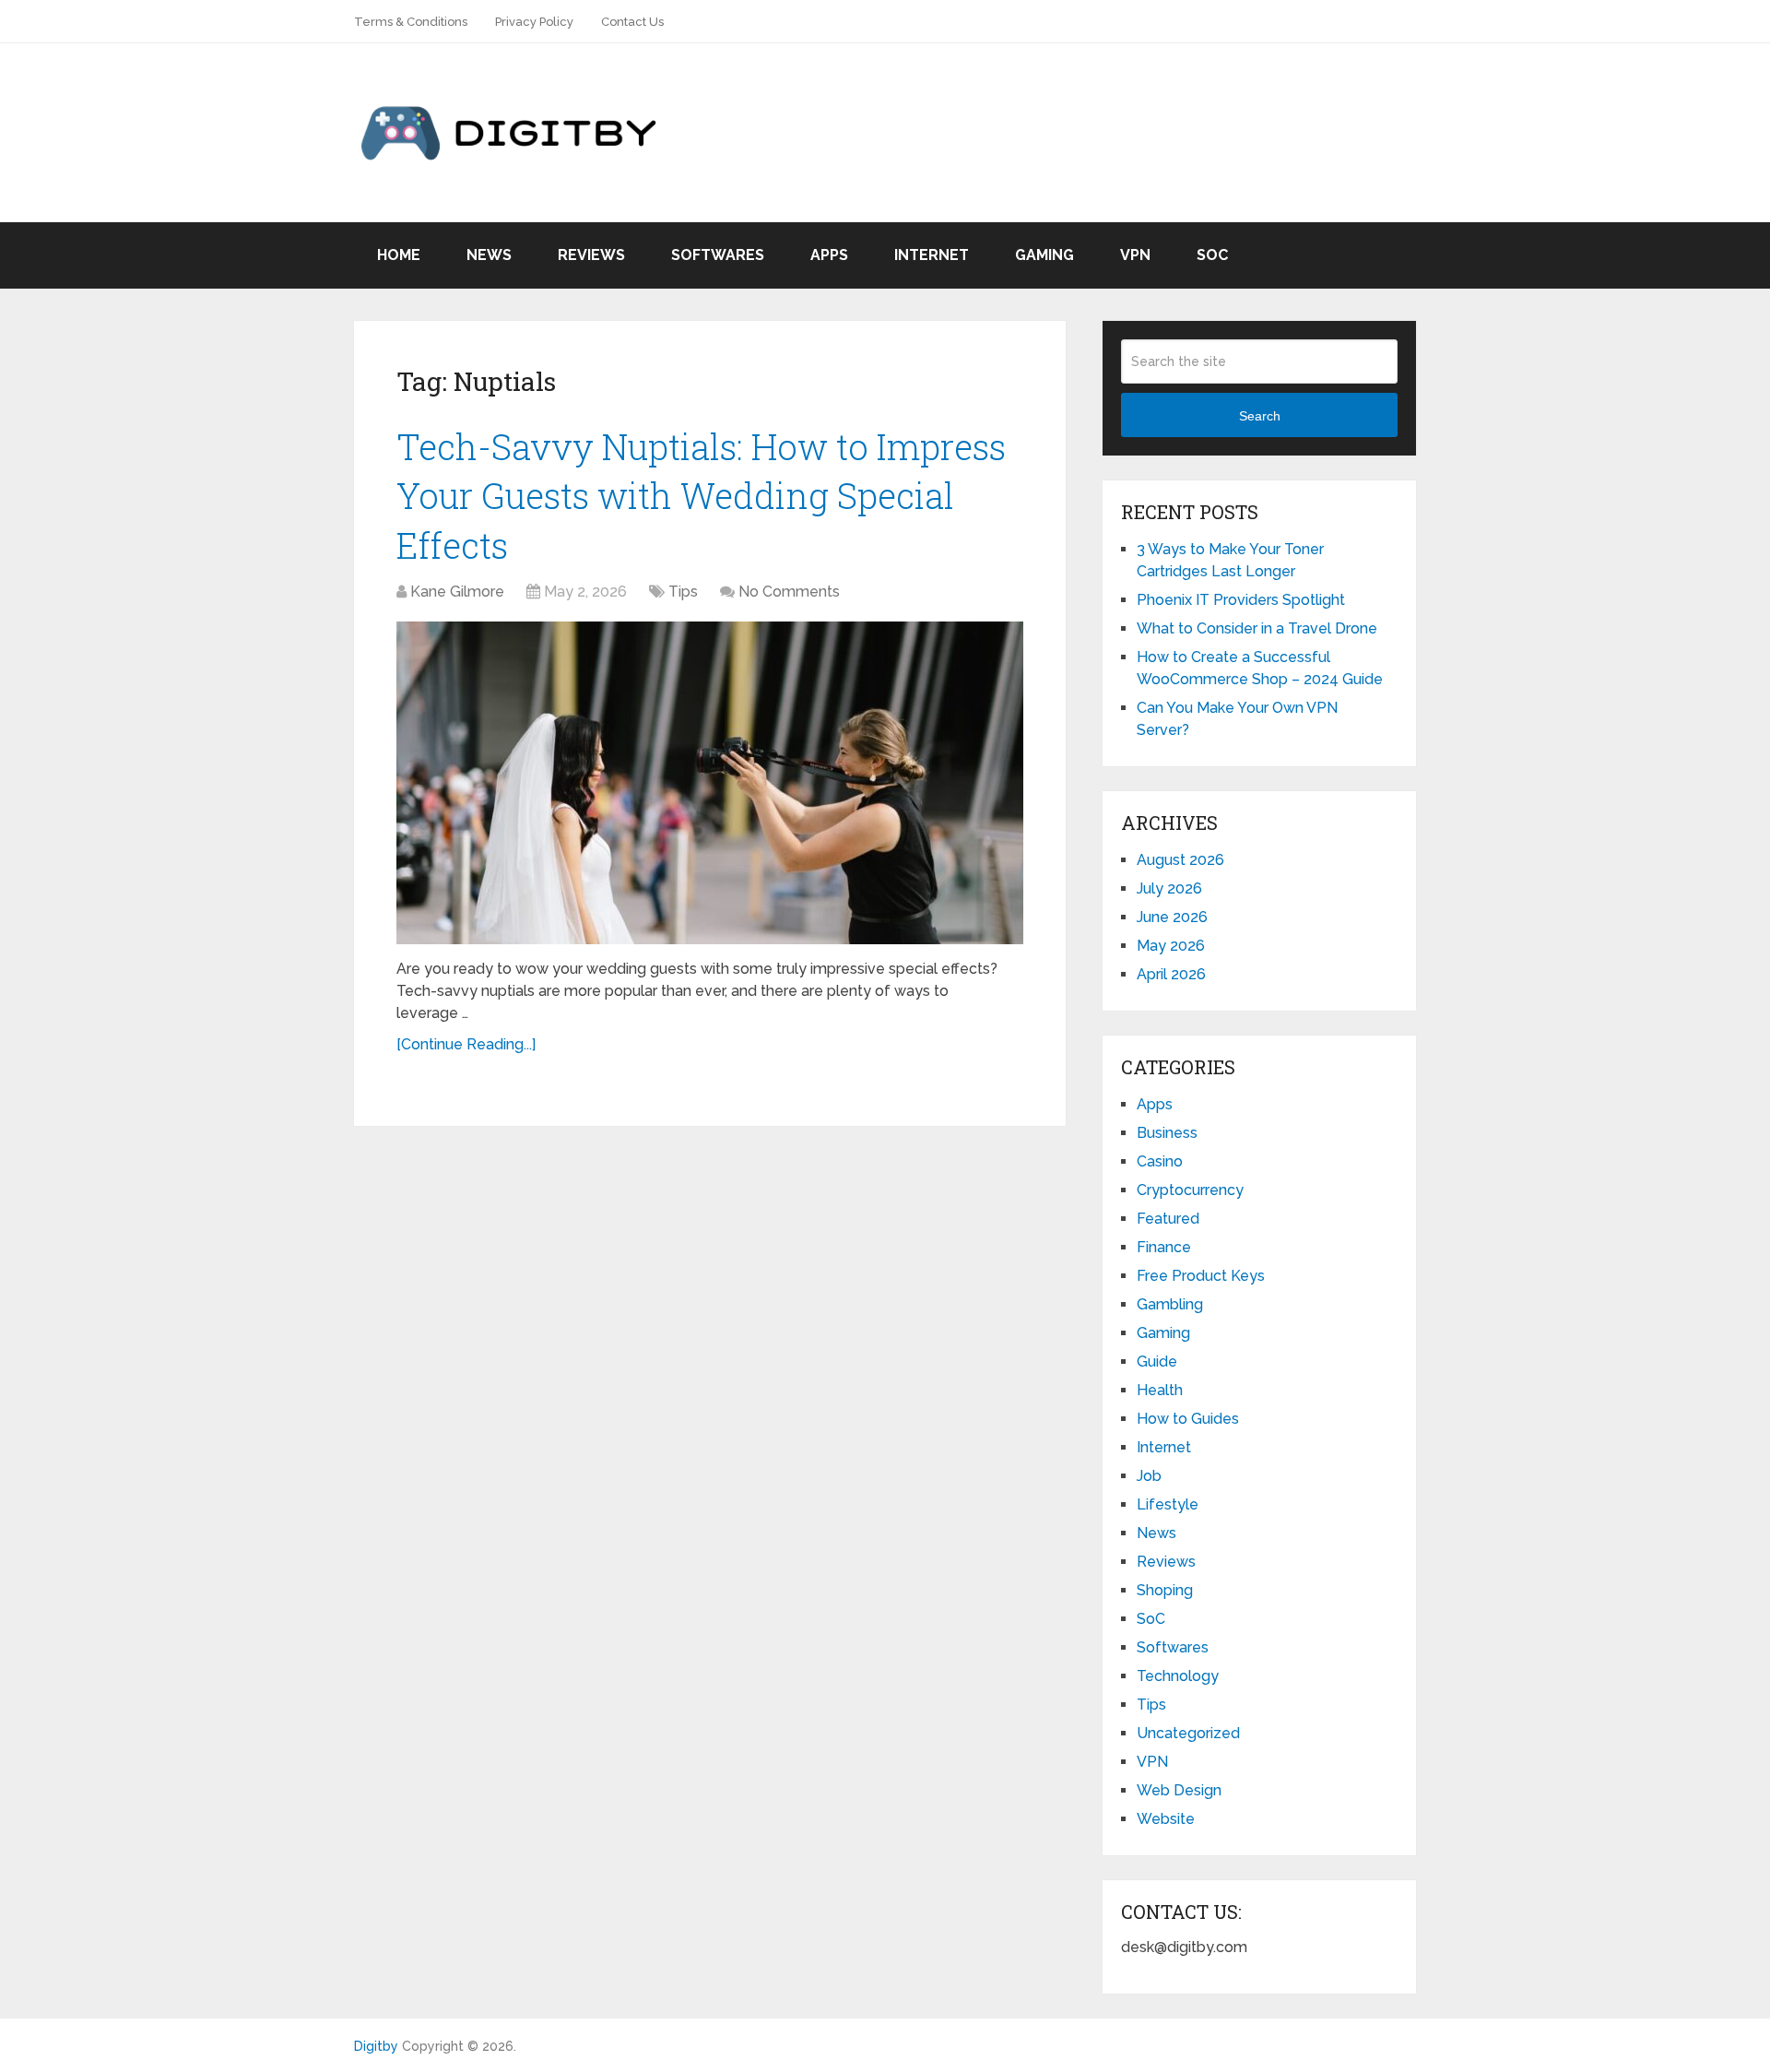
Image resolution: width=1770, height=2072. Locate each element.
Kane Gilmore (457, 592)
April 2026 (1171, 974)
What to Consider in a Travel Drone (1257, 628)
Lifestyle (1168, 1504)
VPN (1135, 255)
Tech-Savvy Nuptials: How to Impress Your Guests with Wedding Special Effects (701, 495)
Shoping (1165, 1590)
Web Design (1179, 1790)
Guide (1157, 1362)
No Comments (789, 592)
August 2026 (1180, 860)
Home (399, 255)
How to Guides (1188, 1419)
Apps (829, 255)
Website (1166, 1819)
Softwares (718, 255)
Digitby (376, 2046)
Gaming (1044, 255)
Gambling (1170, 1304)
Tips (683, 592)
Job (1149, 1476)
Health (1160, 1390)
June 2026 (1172, 917)
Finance (1164, 1247)
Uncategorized (1188, 1733)
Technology (1178, 1676)
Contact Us (632, 22)
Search (1260, 416)
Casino (1160, 1161)
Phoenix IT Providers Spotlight (1241, 600)
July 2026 (1169, 888)
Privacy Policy (534, 22)
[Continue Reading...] (466, 1044)
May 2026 (1171, 946)
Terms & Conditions (411, 22)
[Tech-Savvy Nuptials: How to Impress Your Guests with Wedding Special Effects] (710, 783)
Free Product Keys (1201, 1276)
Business (1167, 1133)
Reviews (591, 255)
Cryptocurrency (1190, 1190)
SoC (1212, 255)
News (489, 255)
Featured (1168, 1219)
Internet (932, 255)
